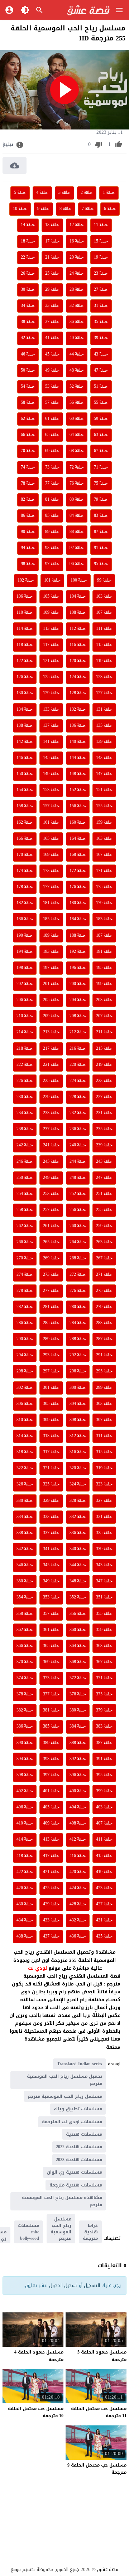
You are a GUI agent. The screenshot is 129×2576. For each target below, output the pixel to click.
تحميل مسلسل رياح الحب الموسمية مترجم (64, 2080)
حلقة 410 (25, 1823)
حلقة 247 (104, 1178)
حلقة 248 (78, 1178)
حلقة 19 (101, 258)
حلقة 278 (25, 1291)
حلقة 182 (25, 903)
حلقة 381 (51, 1710)
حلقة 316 (78, 1452)
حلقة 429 (51, 1904)
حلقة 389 (51, 1743)
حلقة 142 (25, 742)
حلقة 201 (51, 984)
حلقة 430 (25, 1904)
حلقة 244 (78, 1162)
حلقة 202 (25, 984)
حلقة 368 (78, 1662)
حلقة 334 (25, 1517)
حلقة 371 (104, 1678)
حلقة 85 (52, 516)
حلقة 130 (25, 693)
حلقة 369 (51, 1662)
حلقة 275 (104, 1291)
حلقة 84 (77, 516)
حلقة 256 (78, 1210)
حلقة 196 (78, 968)
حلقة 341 (51, 1549)
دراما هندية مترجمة (90, 2232)
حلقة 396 (78, 1775)
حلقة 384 (78, 1727)
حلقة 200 (78, 984)
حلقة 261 (51, 1226)
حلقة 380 (78, 1710)
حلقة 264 (78, 1242)
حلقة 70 (28, 451)
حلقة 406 (25, 1807)
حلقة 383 (104, 1727)
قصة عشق (108, 2569)
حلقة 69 (52, 451)
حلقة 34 (28, 306)
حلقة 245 (51, 1162)
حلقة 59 (101, 419)
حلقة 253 (51, 1194)
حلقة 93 (52, 548)
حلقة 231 (104, 1113)
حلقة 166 (25, 839)
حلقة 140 (78, 742)
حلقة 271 (104, 1275)
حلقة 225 (51, 1081)
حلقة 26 (28, 274)
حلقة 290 (25, 1339)
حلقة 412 (78, 1840)
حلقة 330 (25, 1501)
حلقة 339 (104, 1549)
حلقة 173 (51, 871)
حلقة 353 (51, 1597)
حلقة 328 (78, 1501)
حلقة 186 (25, 919)
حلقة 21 (52, 258)
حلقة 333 (51, 1517)
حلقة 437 (51, 1936)
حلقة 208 (78, 1016)
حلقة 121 (51, 661)
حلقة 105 (51, 597)
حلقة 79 (101, 500)
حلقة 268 (78, 1258)
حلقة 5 (20, 193)
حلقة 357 (51, 1614)
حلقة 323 (104, 1484)
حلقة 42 (28, 338)
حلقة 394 (25, 1759)
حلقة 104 (78, 597)
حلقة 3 (64, 193)
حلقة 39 (101, 338)
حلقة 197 (51, 968)
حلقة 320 (78, 1468)
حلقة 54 (28, 387)
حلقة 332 (78, 1517)
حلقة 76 (77, 484)
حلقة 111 (104, 629)
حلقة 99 (104, 581)
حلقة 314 (25, 1436)
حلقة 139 (104, 742)
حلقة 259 (104, 1226)
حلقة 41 (52, 338)
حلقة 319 (104, 1468)
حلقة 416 (78, 1856)
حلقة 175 (104, 887)
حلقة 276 (78, 1291)
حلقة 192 (78, 952)
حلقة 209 (51, 1016)
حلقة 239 (104, 1145)
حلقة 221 (51, 1065)
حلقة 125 (51, 677)
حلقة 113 (51, 629)
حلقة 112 (78, 629)
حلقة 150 (25, 774)
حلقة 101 (52, 581)
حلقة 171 (104, 871)
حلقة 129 (51, 693)
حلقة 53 (52, 387)
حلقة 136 (78, 726)
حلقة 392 (78, 1759)
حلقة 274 (25, 1275)
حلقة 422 (25, 1872)
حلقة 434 (25, 1920)
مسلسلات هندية (84, 2134)
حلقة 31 (101, 306)
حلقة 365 (51, 1646)
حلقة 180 (78, 903)
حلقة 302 (25, 1388)
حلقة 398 (25, 1775)
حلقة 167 (104, 855)
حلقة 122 (25, 661)
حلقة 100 (79, 581)
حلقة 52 (77, 387)
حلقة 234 (25, 1113)
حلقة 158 (25, 806)
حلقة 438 (25, 1936)
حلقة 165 (51, 839)
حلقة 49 (52, 371)
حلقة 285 (51, 1323)
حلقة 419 (104, 1872)
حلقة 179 (104, 903)
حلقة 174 (25, 871)
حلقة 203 (104, 1000)
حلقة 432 (78, 1920)
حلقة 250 (25, 1178)
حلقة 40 (77, 338)
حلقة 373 (51, 1678)
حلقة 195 (104, 968)
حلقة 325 (51, 1484)
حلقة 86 (28, 516)
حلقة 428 (78, 1904)
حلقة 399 (104, 1791)
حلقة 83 (101, 516)
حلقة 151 (104, 790)
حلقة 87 (101, 532)
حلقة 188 (78, 936)
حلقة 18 (28, 241)
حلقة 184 (78, 919)
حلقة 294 (25, 1355)
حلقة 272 (78, 1275)
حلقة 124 (78, 677)
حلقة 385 (51, 1727)
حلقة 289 (51, 1339)
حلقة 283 (104, 1323)
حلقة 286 (25, 1323)
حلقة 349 (51, 1581)
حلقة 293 (51, 1355)
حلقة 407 (104, 1823)
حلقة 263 (104, 1242)
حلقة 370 (25, 1662)
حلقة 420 (78, 1872)
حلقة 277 (51, 1291)
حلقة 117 (51, 645)
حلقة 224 (78, 1081)
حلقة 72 (77, 467)
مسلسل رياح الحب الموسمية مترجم (65, 2096)
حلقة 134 (25, 710)
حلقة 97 (52, 564)
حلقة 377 (51, 1694)
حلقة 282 (25, 1307)
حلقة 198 (25, 968)
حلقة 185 (51, 919)
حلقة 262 (25, 1226)
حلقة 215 (104, 1049)
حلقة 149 (51, 774)
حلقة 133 (51, 710)
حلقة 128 (78, 693)
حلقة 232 (78, 1113)
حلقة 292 (78, 1355)
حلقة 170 (25, 855)
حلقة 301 (51, 1388)
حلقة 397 (51, 1775)
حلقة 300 (78, 1388)
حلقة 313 (51, 1436)
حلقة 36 (77, 322)
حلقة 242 (25, 1145)
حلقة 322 (25, 1468)
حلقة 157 (51, 806)
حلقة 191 (104, 952)
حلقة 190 (25, 936)
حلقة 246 (25, 1162)
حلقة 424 (78, 1888)
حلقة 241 (51, 1145)
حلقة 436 (78, 1936)
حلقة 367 (104, 1662)
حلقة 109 (51, 613)
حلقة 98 (28, 564)
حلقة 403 (104, 1807)
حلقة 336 (78, 1533)
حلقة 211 (104, 1032)
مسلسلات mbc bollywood (28, 2232)
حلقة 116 (78, 645)
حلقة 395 (104, 1775)
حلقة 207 (104, 1016)
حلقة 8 (66, 209)
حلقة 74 (28, 467)
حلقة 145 (51, 758)
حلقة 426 (25, 1888)
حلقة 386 (25, 1727)
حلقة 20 (77, 258)
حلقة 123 (104, 677)
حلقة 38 (28, 322)
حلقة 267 (104, 1258)
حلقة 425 (51, 1888)
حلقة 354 (25, 1597)
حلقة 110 (25, 613)
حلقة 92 (77, 548)
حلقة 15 (101, 241)
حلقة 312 (78, 1436)
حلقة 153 (51, 790)
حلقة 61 (52, 419)
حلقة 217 (51, 1049)
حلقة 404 (78, 1807)
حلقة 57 (52, 403)
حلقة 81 (52, 500)
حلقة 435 (104, 1936)
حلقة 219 (104, 1065)
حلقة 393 (51, 1759)
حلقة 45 (52, 354)
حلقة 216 (78, 1049)
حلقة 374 (25, 1678)
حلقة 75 (101, 484)
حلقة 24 (77, 274)
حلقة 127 (104, 693)
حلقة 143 (104, 758)
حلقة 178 (25, 887)
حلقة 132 (78, 710)
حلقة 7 (88, 209)
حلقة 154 (25, 790)
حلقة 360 (78, 1630)
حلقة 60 (77, 419)
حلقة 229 (51, 1097)
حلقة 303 (104, 1404)
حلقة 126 (25, 677)
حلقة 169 (51, 855)
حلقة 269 (51, 1258)
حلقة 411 (104, 1840)
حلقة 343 (104, 1565)
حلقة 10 (20, 209)
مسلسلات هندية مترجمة (76, 2185)
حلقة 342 (25, 1549)
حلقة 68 (77, 451)
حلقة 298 (25, 1371)
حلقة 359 (104, 1630)
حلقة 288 (78, 1339)
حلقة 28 (77, 290)
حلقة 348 (78, 1581)
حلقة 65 (52, 435)
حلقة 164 (78, 839)
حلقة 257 (51, 1210)
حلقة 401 (51, 1791)
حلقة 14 (28, 225)
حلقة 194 (25, 952)
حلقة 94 (28, 548)
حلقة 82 (28, 500)
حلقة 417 (51, 1856)
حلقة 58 (28, 403)
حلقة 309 (51, 1420)
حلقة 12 (77, 225)
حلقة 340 (78, 1549)
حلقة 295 (104, 1371)
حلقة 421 (51, 1872)
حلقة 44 (77, 354)
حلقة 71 (101, 467)
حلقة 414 (25, 1840)
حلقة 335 (104, 1533)
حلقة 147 (104, 774)
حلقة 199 (104, 984)
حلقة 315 (104, 1452)
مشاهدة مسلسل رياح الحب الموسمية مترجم (62, 2201)
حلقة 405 (51, 1807)
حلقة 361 (51, 1630)
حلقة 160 (78, 823)
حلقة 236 (78, 1129)
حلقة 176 (78, 887)
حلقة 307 (104, 1420)
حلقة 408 (78, 1823)
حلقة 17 (52, 241)
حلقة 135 (104, 726)
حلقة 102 (26, 581)
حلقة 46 (28, 354)
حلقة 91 (101, 548)
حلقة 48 (77, 371)
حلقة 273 (51, 1275)
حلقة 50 (28, 371)
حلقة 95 (101, 564)
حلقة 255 (104, 1210)
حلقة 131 (104, 710)
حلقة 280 (78, 1307)
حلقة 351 (104, 1597)
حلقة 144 (78, 758)
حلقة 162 (25, 823)
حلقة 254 (25, 1194)
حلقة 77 (52, 484)
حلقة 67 (101, 451)
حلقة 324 (78, 1484)
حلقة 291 (104, 1355)
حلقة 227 (104, 1097)
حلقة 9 (43, 209)
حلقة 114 (25, 629)
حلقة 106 (25, 597)
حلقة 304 (78, 1404)
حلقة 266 (25, 1242)
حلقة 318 (25, 1452)
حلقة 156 (78, 806)
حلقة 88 (77, 532)
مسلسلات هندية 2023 (79, 2160)
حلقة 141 (51, 742)
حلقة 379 (104, 1710)
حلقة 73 (52, 467)
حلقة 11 (101, 225)
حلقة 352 (78, 1597)
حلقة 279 (104, 1307)
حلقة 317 (51, 1452)
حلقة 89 (52, 532)
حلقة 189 (51, 936)
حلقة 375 (104, 1694)
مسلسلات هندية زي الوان (75, 2172)
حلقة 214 (25, 1032)
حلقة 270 (25, 1258)
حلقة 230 (25, 1097)
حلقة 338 (25, 1533)
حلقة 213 (51, 1032)
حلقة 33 (52, 306)
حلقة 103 (104, 597)
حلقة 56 (77, 403)
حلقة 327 (104, 1501)
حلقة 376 (78, 1694)
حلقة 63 (101, 435)
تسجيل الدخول (63, 2285)
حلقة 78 (28, 484)
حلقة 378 (25, 1694)
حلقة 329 (51, 1501)
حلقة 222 (25, 1065)
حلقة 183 (104, 919)
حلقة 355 (104, 1614)
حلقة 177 (51, 887)
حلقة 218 (25, 1049)
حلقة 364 (78, 1646)
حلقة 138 (25, 726)
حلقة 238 (25, 1129)
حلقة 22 (28, 258)
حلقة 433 (51, 1920)
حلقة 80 (77, 500)
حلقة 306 (25, 1404)
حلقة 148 (78, 774)
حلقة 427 (104, 1904)
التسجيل (92, 2285)
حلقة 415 (104, 1856)
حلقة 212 (78, 1032)
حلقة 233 (51, 1113)
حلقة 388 (78, 1743)
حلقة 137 (51, 726)
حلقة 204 (78, 1000)
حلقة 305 (51, 1404)
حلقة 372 (78, 1678)
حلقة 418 (25, 1856)
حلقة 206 (25, 1000)
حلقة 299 (104, 1388)
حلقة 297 (51, 1371)
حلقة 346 (25, 1565)
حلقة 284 (78, 1323)
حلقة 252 (78, 1194)
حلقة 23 (101, 274)
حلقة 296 (78, 1371)
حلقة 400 (78, 1791)
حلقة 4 (42, 193)
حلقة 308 (78, 1420)
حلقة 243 (104, 1162)
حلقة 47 (101, 371)
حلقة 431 (104, 1920)
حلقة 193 (51, 952)
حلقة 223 (104, 1081)
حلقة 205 (51, 1000)
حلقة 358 (25, 1614)
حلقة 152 (78, 790)
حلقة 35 (101, 322)
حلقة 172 (78, 871)
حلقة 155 (104, 806)
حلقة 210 (25, 1016)
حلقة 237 (51, 1129)
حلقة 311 (104, 1436)
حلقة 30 (28, 290)
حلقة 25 (52, 274)
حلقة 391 (104, 1759)
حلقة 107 (104, 613)
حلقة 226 (25, 1081)
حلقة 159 (104, 823)
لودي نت (38, 1968)
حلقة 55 (101, 403)
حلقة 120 (78, 661)
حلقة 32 (77, 306)
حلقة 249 (51, 1178)
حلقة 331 (104, 1517)
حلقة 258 (25, 1210)
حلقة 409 (51, 1823)
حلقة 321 (51, 1468)
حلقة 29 (52, 290)
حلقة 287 (104, 1339)
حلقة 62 (28, 419)
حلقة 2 (87, 193)
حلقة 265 (51, 1242)
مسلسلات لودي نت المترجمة (72, 2122)
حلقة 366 (25, 1646)
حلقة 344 (78, 1565)
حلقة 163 (104, 839)
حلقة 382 (25, 1710)
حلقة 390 (25, 1743)
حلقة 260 (78, 1226)
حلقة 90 (28, 532)
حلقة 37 (52, 322)
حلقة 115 (104, 645)
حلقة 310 (25, 1420)
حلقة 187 (104, 936)
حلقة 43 (101, 354)
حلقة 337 (51, 1533)
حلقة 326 (25, 1484)
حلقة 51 (101, 387)
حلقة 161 (51, 823)
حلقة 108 (78, 613)
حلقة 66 (28, 435)
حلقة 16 (77, 241)
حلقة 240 (78, 1145)
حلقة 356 (78, 1614)
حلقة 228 (78, 1097)
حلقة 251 (104, 1194)
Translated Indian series (80, 2064)
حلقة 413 (51, 1840)
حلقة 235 (104, 1129)
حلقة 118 (25, 645)
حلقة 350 (25, 1581)
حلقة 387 (104, 1743)
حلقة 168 (78, 855)
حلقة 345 (51, 1565)
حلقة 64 (77, 435)
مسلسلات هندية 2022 (79, 2147)
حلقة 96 (77, 564)
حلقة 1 (109, 193)
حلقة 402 (25, 1791)
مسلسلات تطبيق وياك (78, 2109)
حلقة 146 (25, 758)
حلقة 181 (51, 903)
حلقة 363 (104, 1646)
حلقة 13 (52, 225)
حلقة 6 (110, 209)
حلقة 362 (25, 1630)
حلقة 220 (78, 1065)
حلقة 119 (104, 661)
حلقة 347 (104, 1581)
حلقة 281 (51, 1307)
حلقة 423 (104, 1888)
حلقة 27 (101, 290)
